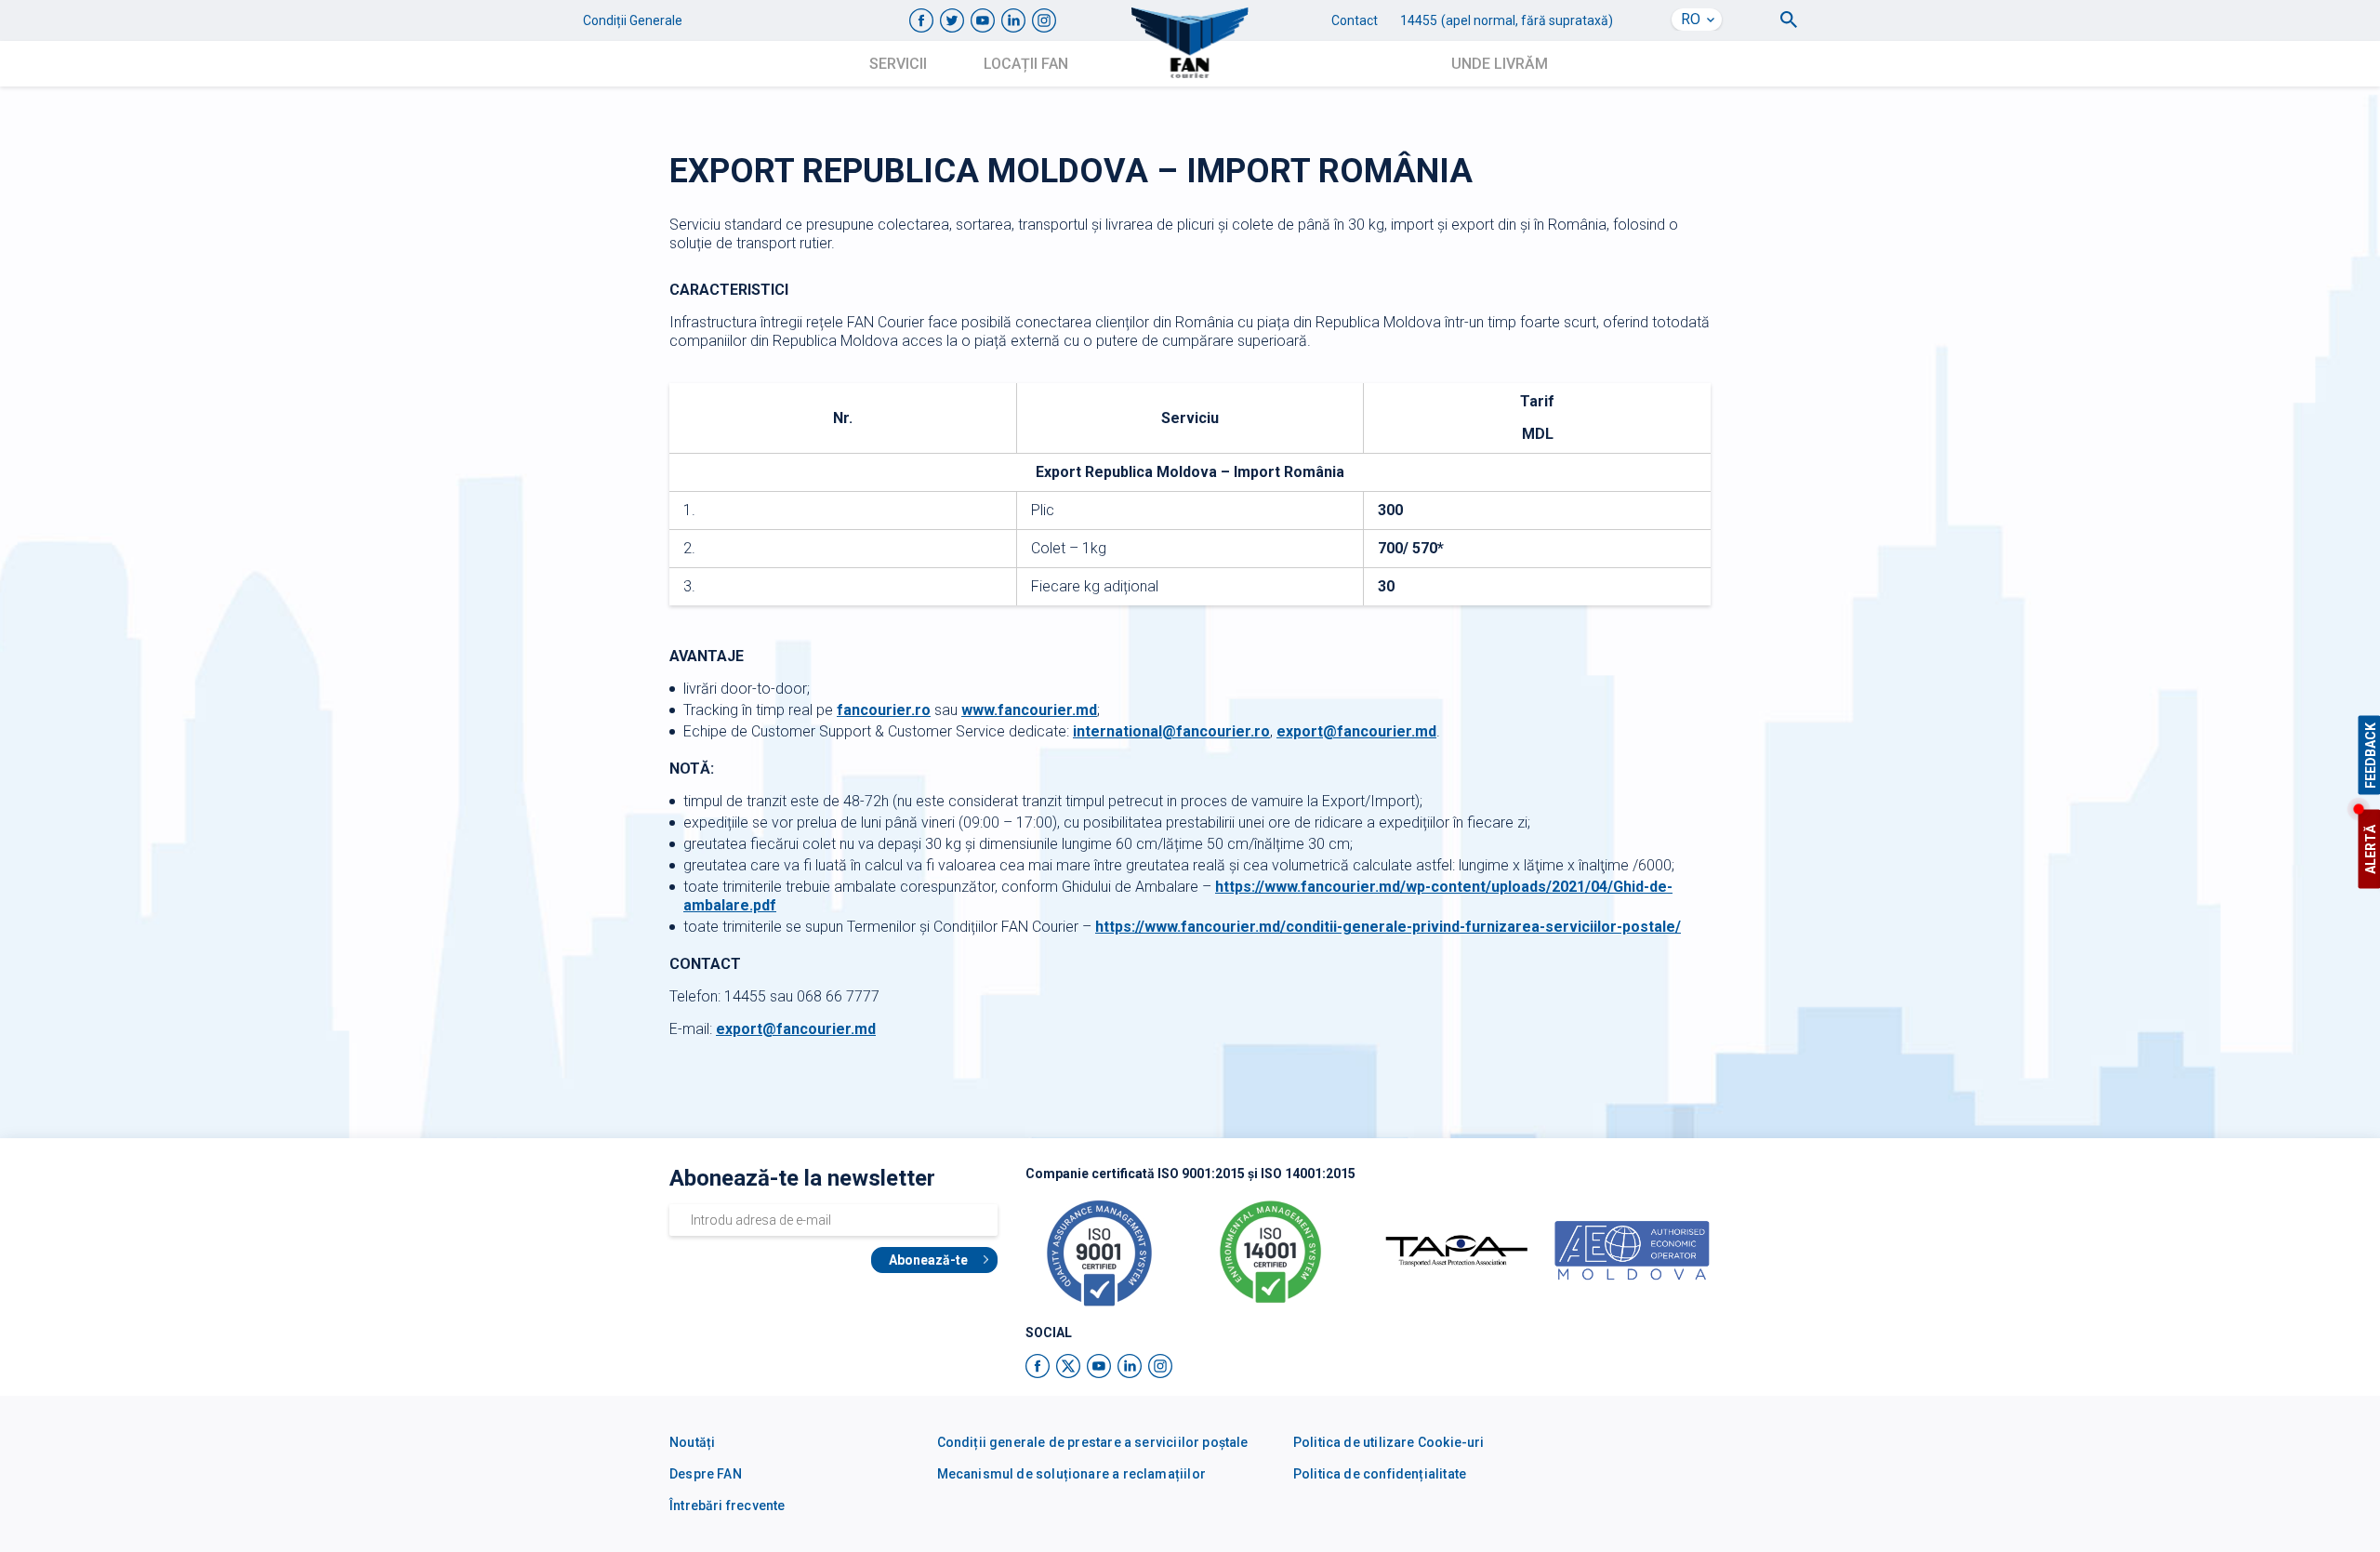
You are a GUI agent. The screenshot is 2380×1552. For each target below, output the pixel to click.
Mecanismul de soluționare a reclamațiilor (1071, 1474)
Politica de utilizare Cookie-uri (1389, 1442)
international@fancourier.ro (1171, 731)
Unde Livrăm (1500, 64)
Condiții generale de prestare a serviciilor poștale (1093, 1442)
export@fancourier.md (1356, 731)
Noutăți (692, 1442)
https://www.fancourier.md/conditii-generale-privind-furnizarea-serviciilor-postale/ (1388, 927)
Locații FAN (1026, 64)
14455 (1419, 20)
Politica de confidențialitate (1380, 1474)
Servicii (898, 64)
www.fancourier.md (1029, 710)
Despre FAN (706, 1474)
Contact (1355, 20)
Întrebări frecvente (727, 1506)
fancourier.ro (884, 710)
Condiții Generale (633, 20)
